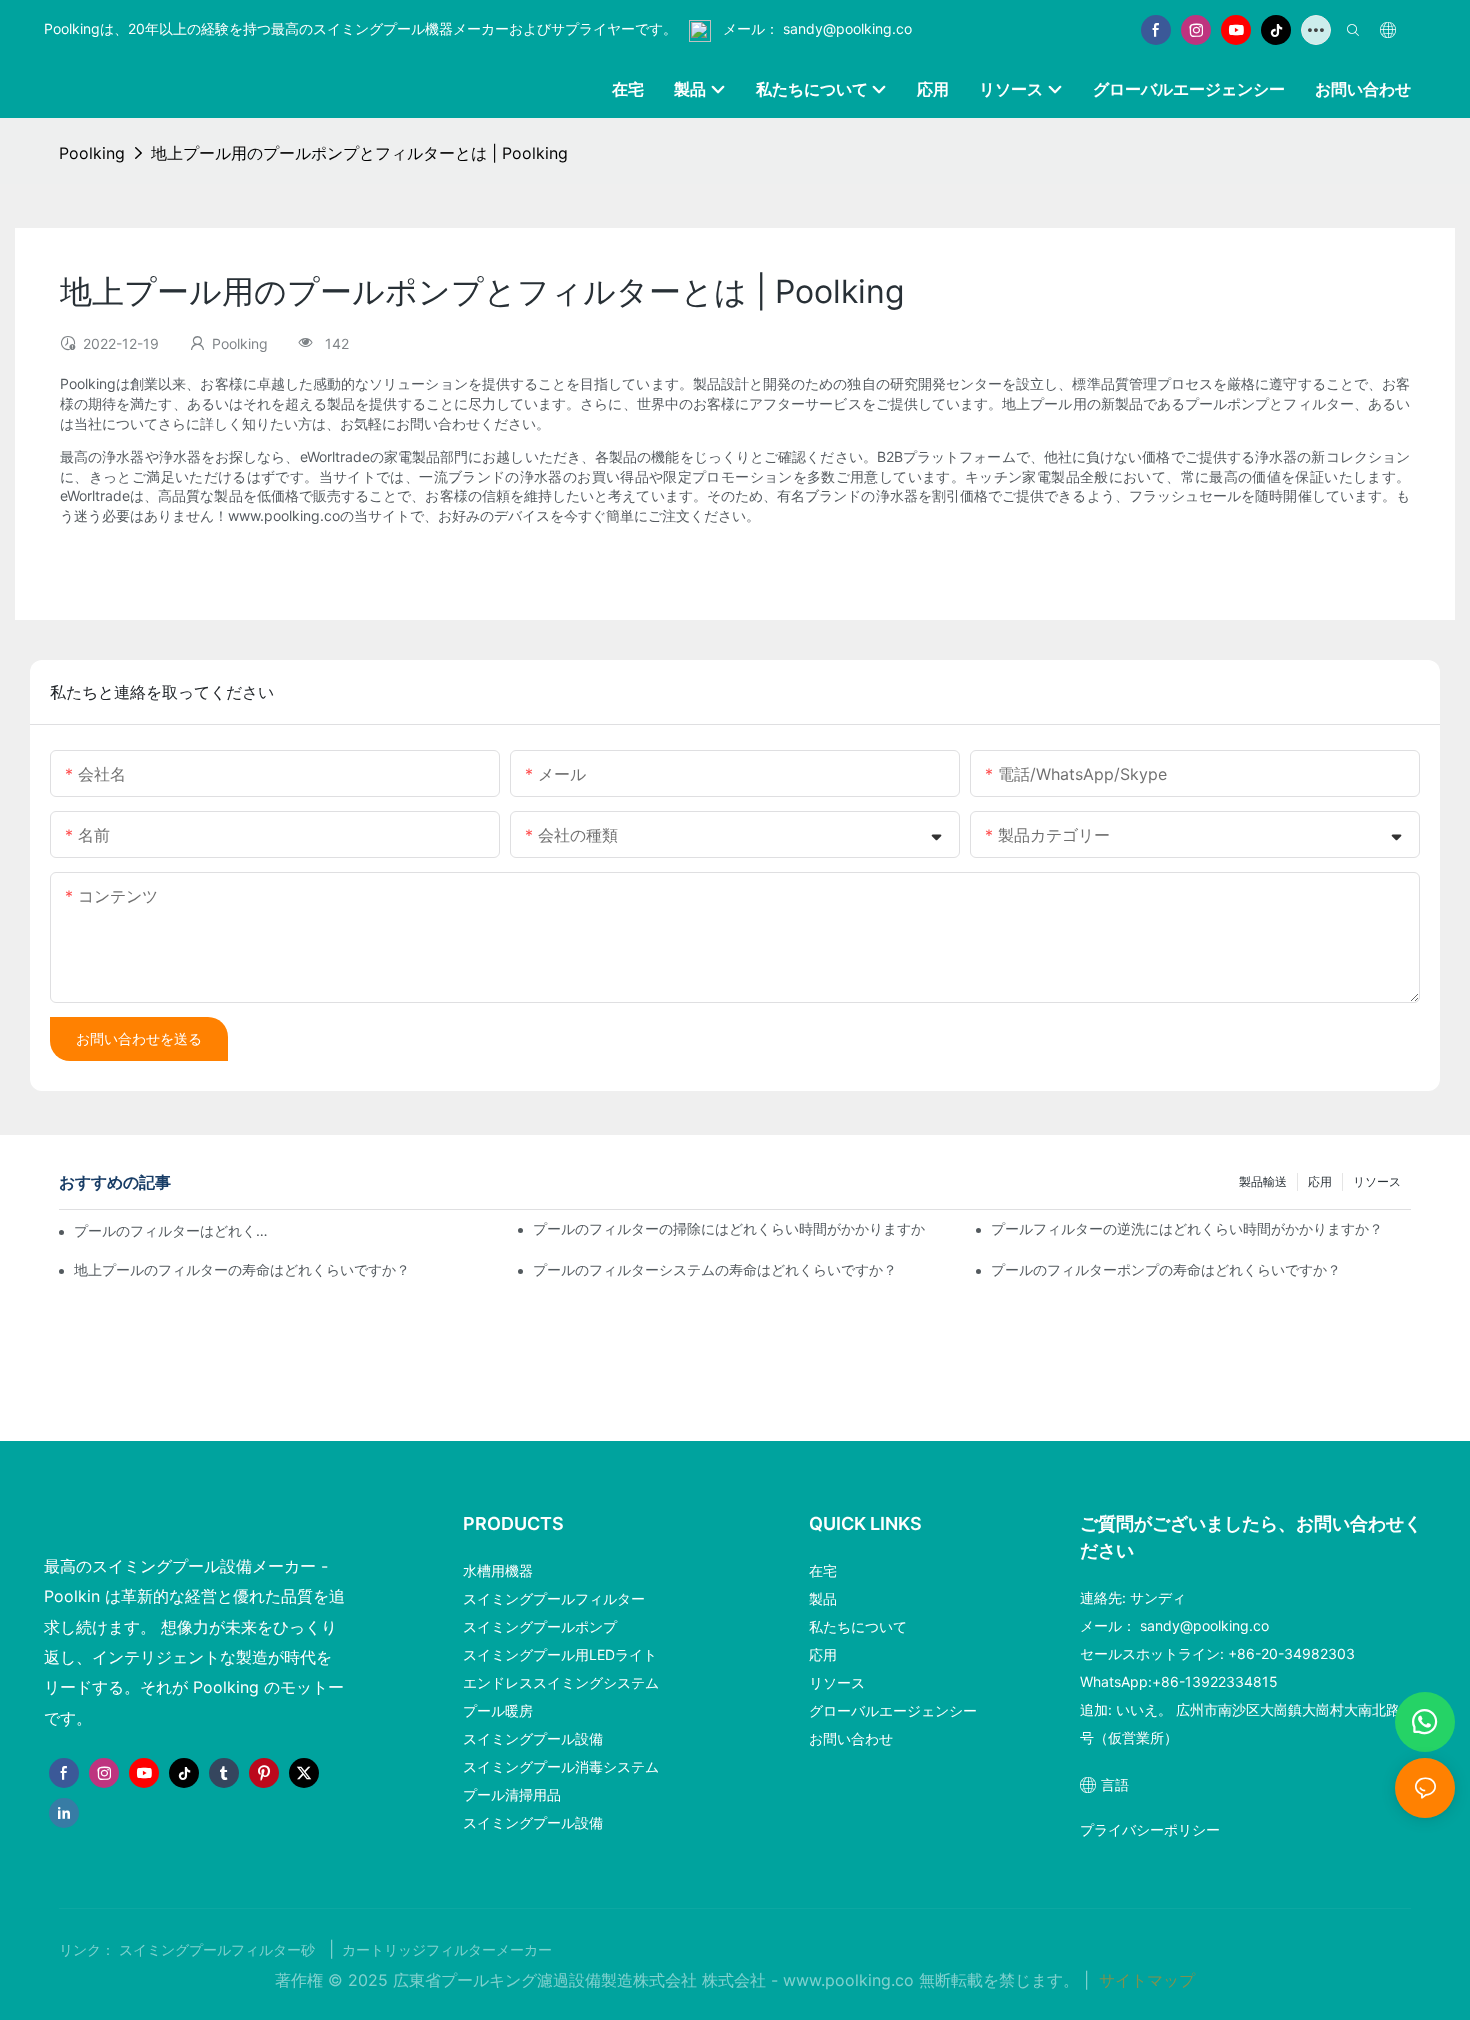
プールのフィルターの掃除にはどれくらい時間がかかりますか (729, 1228)
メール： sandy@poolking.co (815, 28)
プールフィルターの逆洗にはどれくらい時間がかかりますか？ (1187, 1228)
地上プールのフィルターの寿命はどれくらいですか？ (242, 1269)
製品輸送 (1263, 1181)
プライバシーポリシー (1150, 1829)
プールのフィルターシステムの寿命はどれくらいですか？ (715, 1269)
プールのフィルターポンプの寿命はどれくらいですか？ (1166, 1269)
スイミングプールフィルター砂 (219, 1950)
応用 (1320, 1181)
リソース (1377, 1181)
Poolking (92, 153)
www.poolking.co (851, 1980)
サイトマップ (1144, 1980)
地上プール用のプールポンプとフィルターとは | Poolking (359, 153)
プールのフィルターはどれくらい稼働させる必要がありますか (175, 1230)
